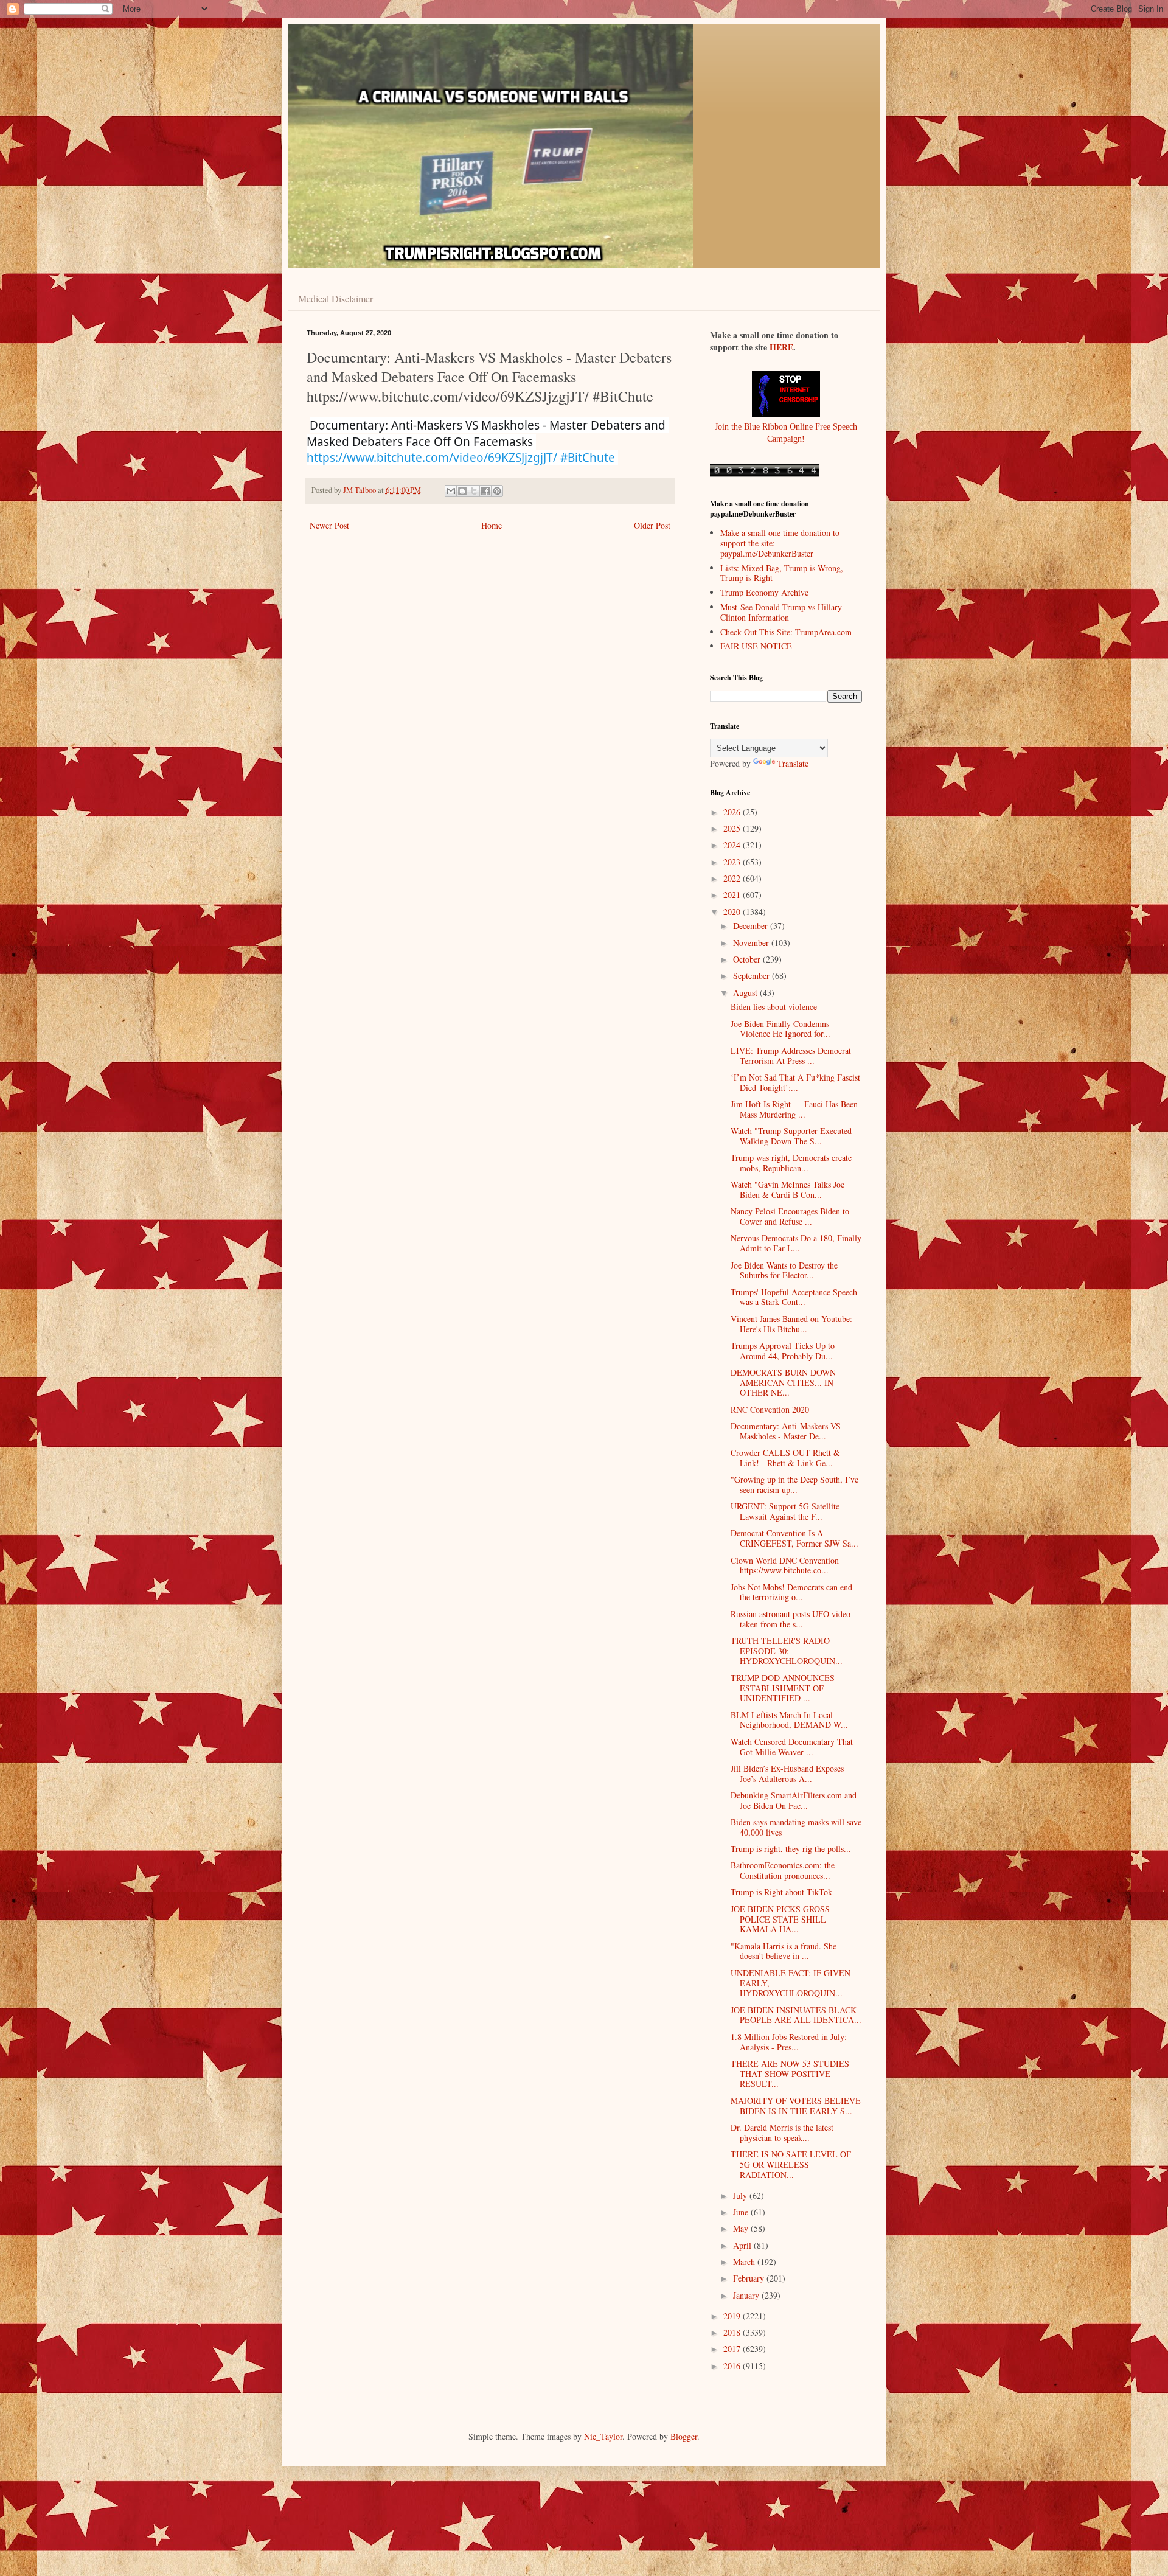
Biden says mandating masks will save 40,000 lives (796, 1827)
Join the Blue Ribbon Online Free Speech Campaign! (786, 433)
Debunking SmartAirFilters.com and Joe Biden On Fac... (794, 1800)
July (741, 2195)
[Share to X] (474, 491)
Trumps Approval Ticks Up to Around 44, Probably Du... (783, 1351)
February (750, 2278)
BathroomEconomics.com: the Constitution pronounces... (783, 1870)
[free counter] (765, 474)
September (753, 976)
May (742, 2228)
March (745, 2262)
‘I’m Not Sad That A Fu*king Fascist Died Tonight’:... (795, 1082)
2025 (733, 828)
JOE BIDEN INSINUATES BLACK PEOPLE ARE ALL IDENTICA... (796, 2015)
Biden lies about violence (774, 1007)
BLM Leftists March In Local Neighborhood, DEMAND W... (789, 1720)
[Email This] (451, 491)
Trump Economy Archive (764, 592)
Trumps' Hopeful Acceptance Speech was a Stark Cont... (794, 1297)
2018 (733, 2332)
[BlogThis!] (462, 491)
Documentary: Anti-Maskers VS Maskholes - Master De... (786, 1431)
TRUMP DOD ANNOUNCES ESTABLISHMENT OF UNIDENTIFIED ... (783, 1688)
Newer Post (329, 525)
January (747, 2295)
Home (492, 525)
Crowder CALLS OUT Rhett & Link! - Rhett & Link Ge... (785, 1458)
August (746, 993)
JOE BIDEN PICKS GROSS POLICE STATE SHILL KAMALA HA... (780, 1919)
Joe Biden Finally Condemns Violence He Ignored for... (780, 1029)
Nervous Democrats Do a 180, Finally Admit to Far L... (796, 1243)
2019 (733, 2316)
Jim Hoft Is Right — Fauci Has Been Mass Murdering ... (794, 1109)
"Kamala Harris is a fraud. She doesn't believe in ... (784, 1951)
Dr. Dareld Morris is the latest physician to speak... (782, 2132)
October (748, 959)
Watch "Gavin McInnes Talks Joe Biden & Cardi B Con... (787, 1189)
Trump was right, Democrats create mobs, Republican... (791, 1163)
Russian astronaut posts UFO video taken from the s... (791, 1619)
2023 (733, 862)
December (752, 926)
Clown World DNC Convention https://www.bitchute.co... (785, 1565)
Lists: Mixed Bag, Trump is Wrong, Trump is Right (782, 573)
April (743, 2245)
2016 (733, 2366)
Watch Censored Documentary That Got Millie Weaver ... (792, 1747)
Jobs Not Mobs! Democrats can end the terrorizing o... (791, 1592)
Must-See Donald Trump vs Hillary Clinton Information (781, 612)
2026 (733, 812)
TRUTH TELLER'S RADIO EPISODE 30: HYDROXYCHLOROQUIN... (787, 1651)
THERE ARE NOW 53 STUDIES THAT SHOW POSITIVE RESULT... (790, 2074)
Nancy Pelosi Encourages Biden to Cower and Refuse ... (790, 1216)
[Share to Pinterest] (497, 491)
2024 (733, 845)
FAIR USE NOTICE (756, 646)
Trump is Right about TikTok (781, 1892)
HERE (781, 347)
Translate (793, 763)
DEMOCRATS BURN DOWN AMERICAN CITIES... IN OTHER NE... (783, 1383)
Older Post (652, 525)
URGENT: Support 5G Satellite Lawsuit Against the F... (785, 1511)
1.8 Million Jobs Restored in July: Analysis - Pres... (789, 2042)
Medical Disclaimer (335, 298)
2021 (733, 895)
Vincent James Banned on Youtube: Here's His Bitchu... (791, 1324)
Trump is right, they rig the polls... (791, 1849)
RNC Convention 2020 (770, 1409)
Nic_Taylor (603, 2436)
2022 (733, 878)
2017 (733, 2349)
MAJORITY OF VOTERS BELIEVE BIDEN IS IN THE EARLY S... (796, 2106)
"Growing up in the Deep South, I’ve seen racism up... (794, 1485)
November (752, 943)
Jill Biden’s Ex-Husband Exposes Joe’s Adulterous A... (787, 1774)
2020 (733, 912)
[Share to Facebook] (485, 491)
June (742, 2212)
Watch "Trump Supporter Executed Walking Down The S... (791, 1136)
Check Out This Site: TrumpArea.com (786, 632)
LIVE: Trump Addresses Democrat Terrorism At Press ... (791, 1056)
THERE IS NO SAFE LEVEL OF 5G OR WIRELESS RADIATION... (791, 2164)
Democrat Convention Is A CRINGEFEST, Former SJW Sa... (794, 1538)
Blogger (684, 2436)
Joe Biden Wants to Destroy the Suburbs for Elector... (784, 1270)
